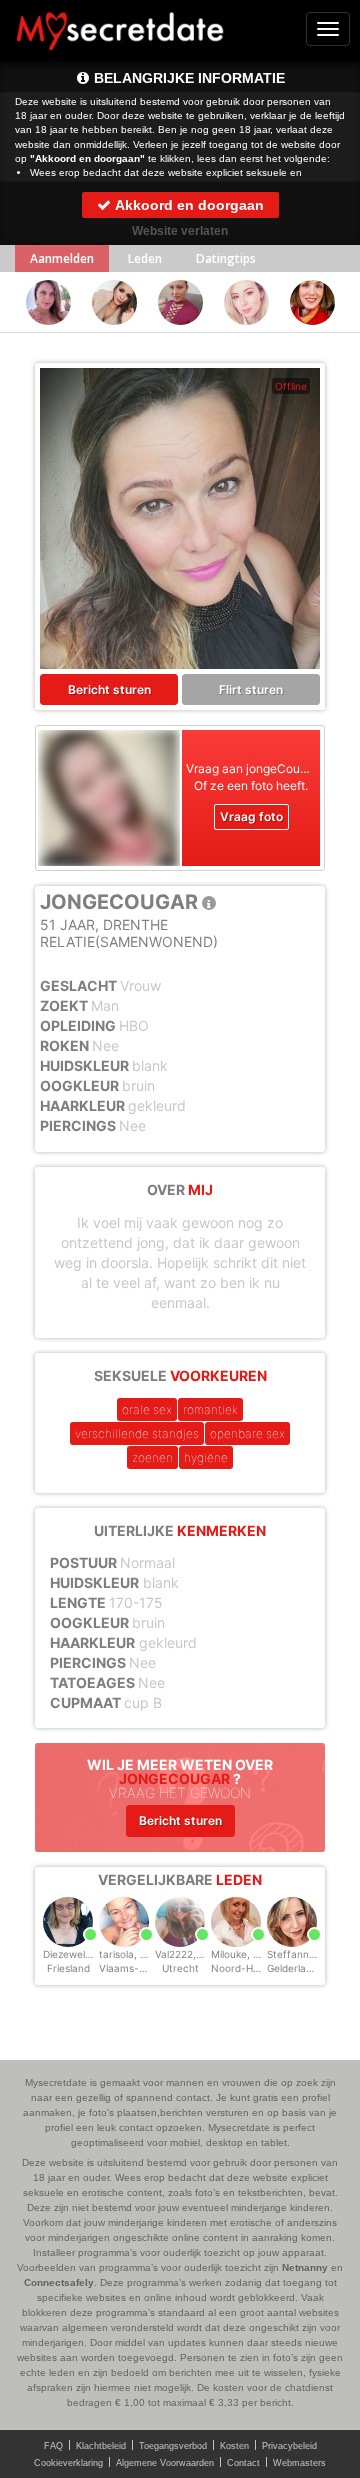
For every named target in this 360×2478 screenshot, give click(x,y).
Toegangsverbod (173, 2446)
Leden (145, 258)
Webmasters (299, 2463)
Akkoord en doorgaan (188, 205)
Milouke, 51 (237, 1954)
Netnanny (305, 2267)
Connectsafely (59, 2282)
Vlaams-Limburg (138, 1968)
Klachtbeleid (101, 2446)
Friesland (68, 1968)
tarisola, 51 (125, 1954)
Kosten (234, 2446)
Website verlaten (180, 231)
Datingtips (226, 258)
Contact (243, 2463)
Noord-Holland (246, 1968)
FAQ (53, 2446)
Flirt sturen (251, 689)
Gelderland (292, 1968)
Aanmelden (62, 258)
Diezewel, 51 (72, 1954)
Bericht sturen (109, 689)
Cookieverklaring (68, 2463)
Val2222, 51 (182, 1954)
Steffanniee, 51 (303, 1954)
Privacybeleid (289, 2446)
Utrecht (180, 1968)
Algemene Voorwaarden (165, 2463)
